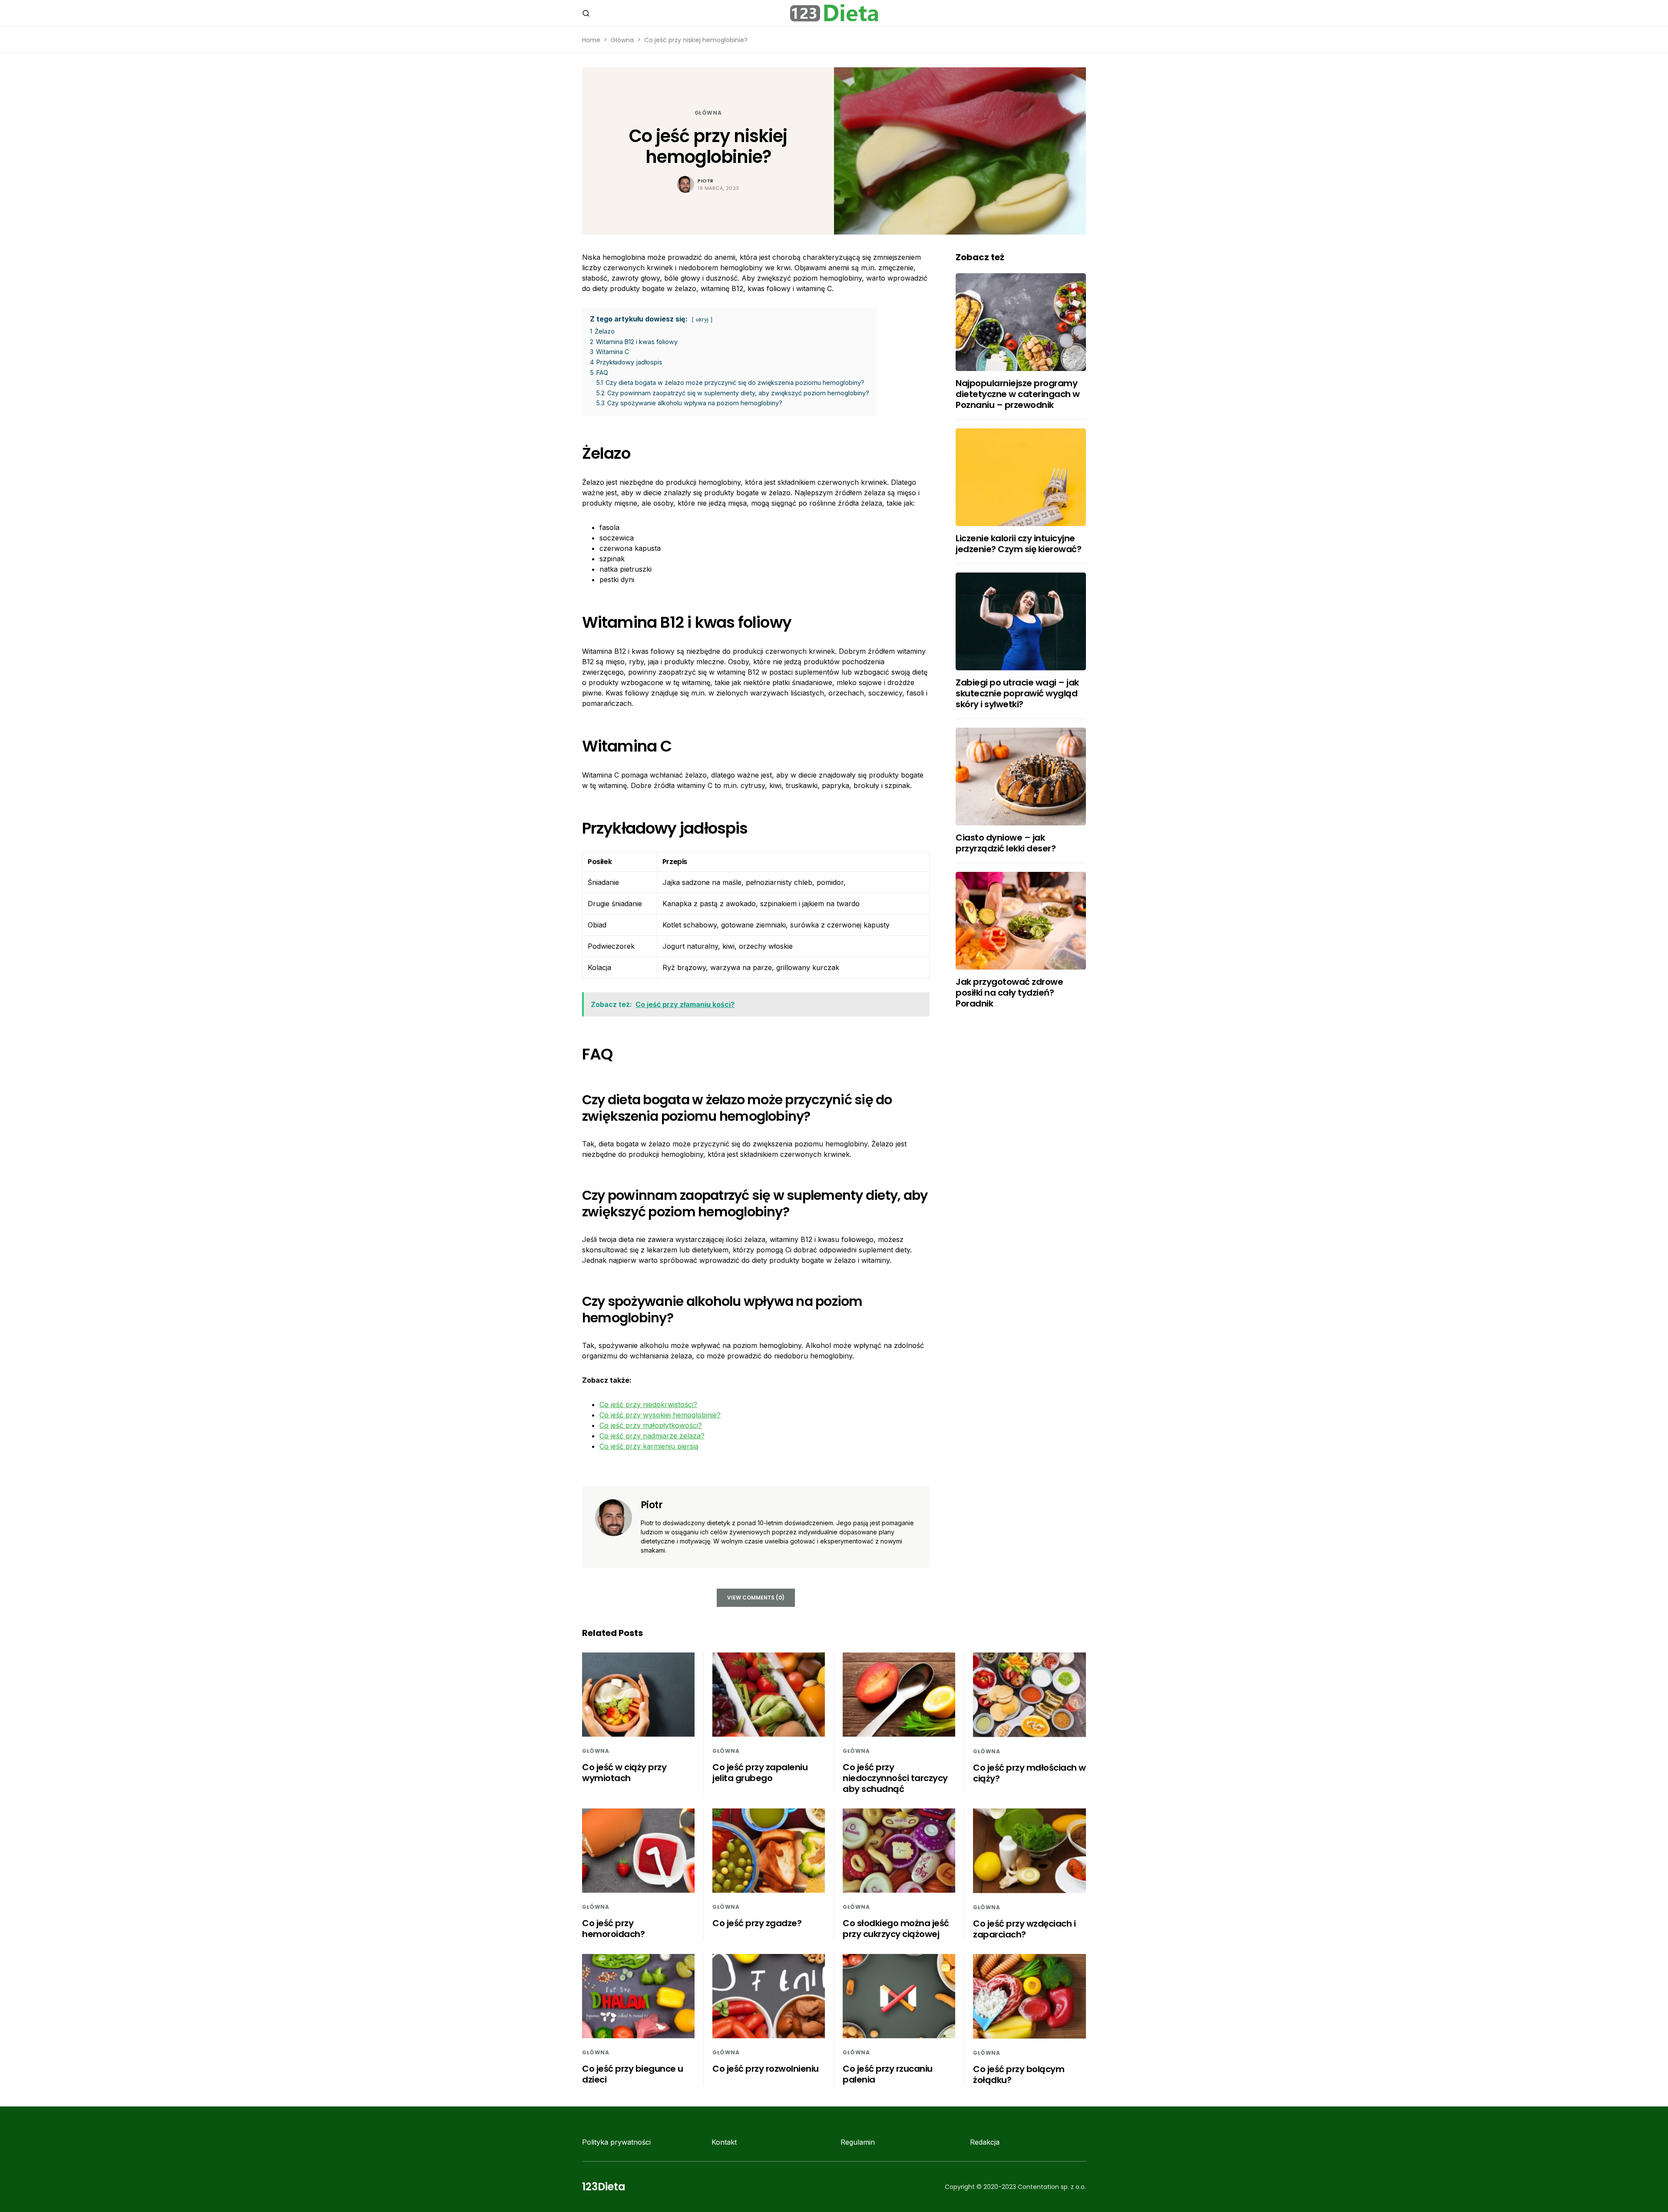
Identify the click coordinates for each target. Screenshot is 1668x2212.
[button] (586, 13)
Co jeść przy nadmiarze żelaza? (652, 1436)
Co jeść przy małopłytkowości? (651, 1425)
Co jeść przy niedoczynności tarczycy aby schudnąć (895, 1778)
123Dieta (604, 2187)
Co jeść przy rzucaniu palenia (888, 2074)
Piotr (706, 181)
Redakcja (985, 2142)
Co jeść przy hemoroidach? (613, 1929)
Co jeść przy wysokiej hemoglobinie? (660, 1415)
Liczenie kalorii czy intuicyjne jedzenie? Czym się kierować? (1018, 544)
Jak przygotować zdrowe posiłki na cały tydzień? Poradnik (1009, 993)
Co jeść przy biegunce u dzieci (633, 2074)
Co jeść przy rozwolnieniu (766, 2069)
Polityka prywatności (616, 2142)
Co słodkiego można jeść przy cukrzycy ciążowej (896, 1929)
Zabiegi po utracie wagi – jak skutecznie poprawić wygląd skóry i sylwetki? (1017, 693)
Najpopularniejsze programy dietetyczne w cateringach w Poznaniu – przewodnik (1018, 394)
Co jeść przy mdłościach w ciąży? (1029, 1773)
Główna (622, 40)
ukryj (702, 320)
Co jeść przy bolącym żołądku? (1019, 2075)
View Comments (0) (756, 1598)
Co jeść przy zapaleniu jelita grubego (760, 1773)
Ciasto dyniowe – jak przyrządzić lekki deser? (1006, 843)
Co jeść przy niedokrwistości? (648, 1404)
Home (591, 40)
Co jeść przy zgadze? (757, 1923)
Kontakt (724, 2142)
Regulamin (858, 2142)
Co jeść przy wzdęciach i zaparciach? (1024, 1929)
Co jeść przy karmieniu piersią (649, 1446)
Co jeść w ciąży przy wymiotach (624, 1773)
